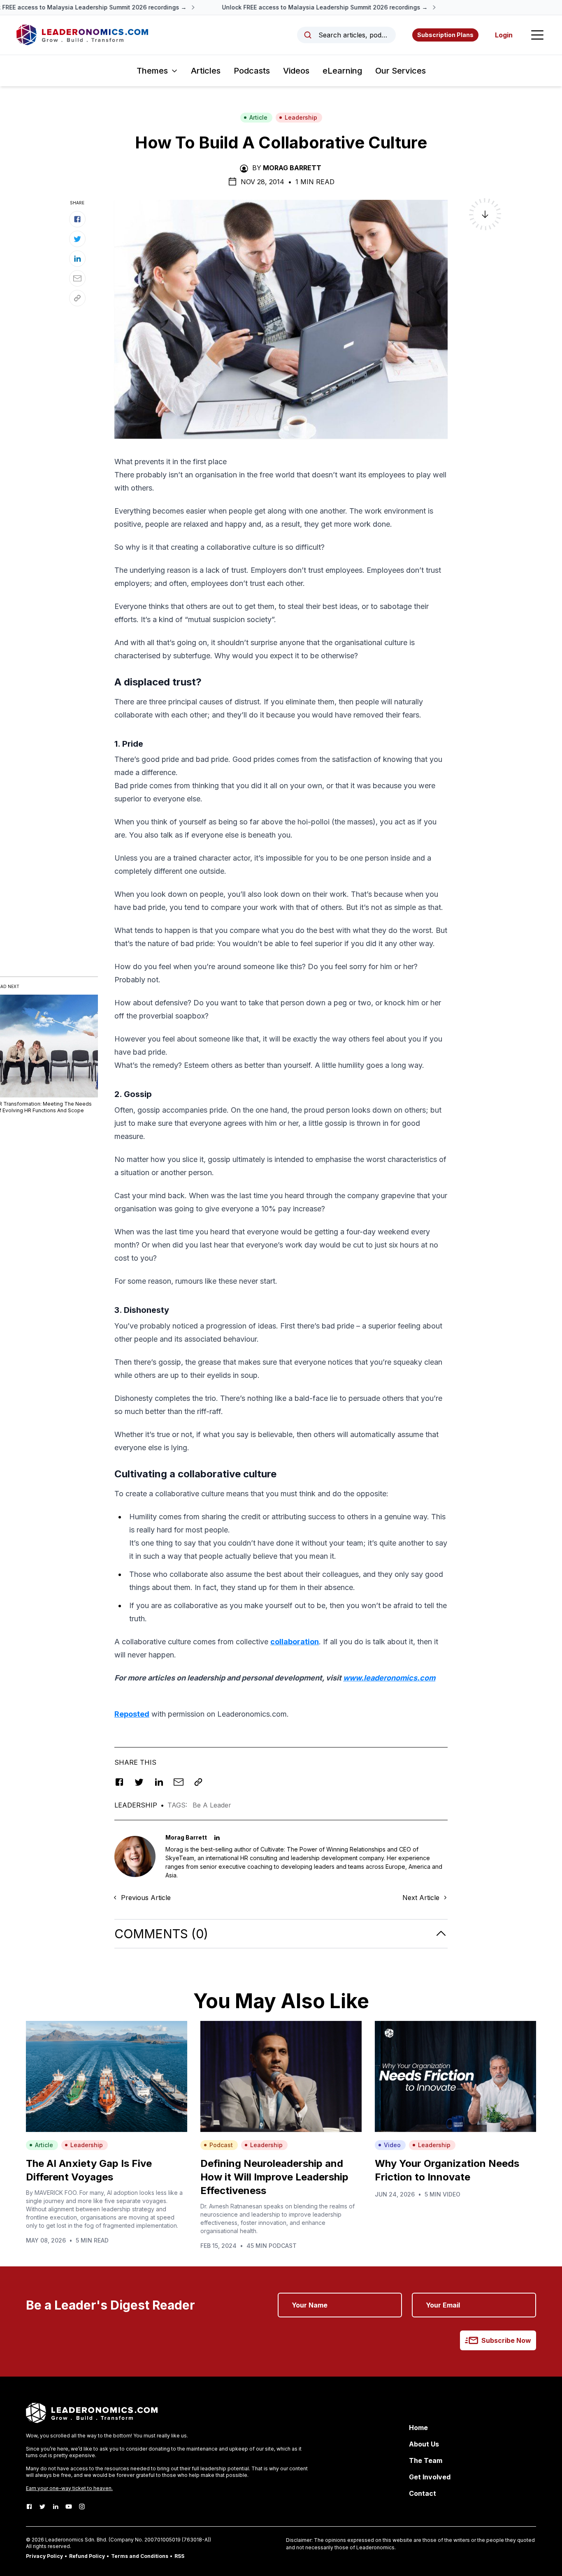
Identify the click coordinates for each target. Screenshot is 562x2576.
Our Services (401, 71)
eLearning (342, 71)
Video (392, 2145)
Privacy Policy (44, 2556)
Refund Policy (87, 2556)
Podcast (221, 2145)
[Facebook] (29, 2507)
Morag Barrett (292, 168)
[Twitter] (42, 2507)
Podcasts (252, 71)
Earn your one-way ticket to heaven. (69, 2488)
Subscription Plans (445, 35)
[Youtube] (69, 2507)
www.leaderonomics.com (389, 1678)
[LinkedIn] (56, 2507)
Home (418, 2428)
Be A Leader (212, 1805)
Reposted (132, 1714)
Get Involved (430, 2477)
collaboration (295, 1642)
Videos (296, 71)
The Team (426, 2460)
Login (504, 35)
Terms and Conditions (140, 2556)
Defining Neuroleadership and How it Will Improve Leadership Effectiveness (274, 2177)
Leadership (301, 117)
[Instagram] (82, 2507)
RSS (179, 2556)
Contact (423, 2493)
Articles (206, 71)
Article (258, 117)
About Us (424, 2444)
